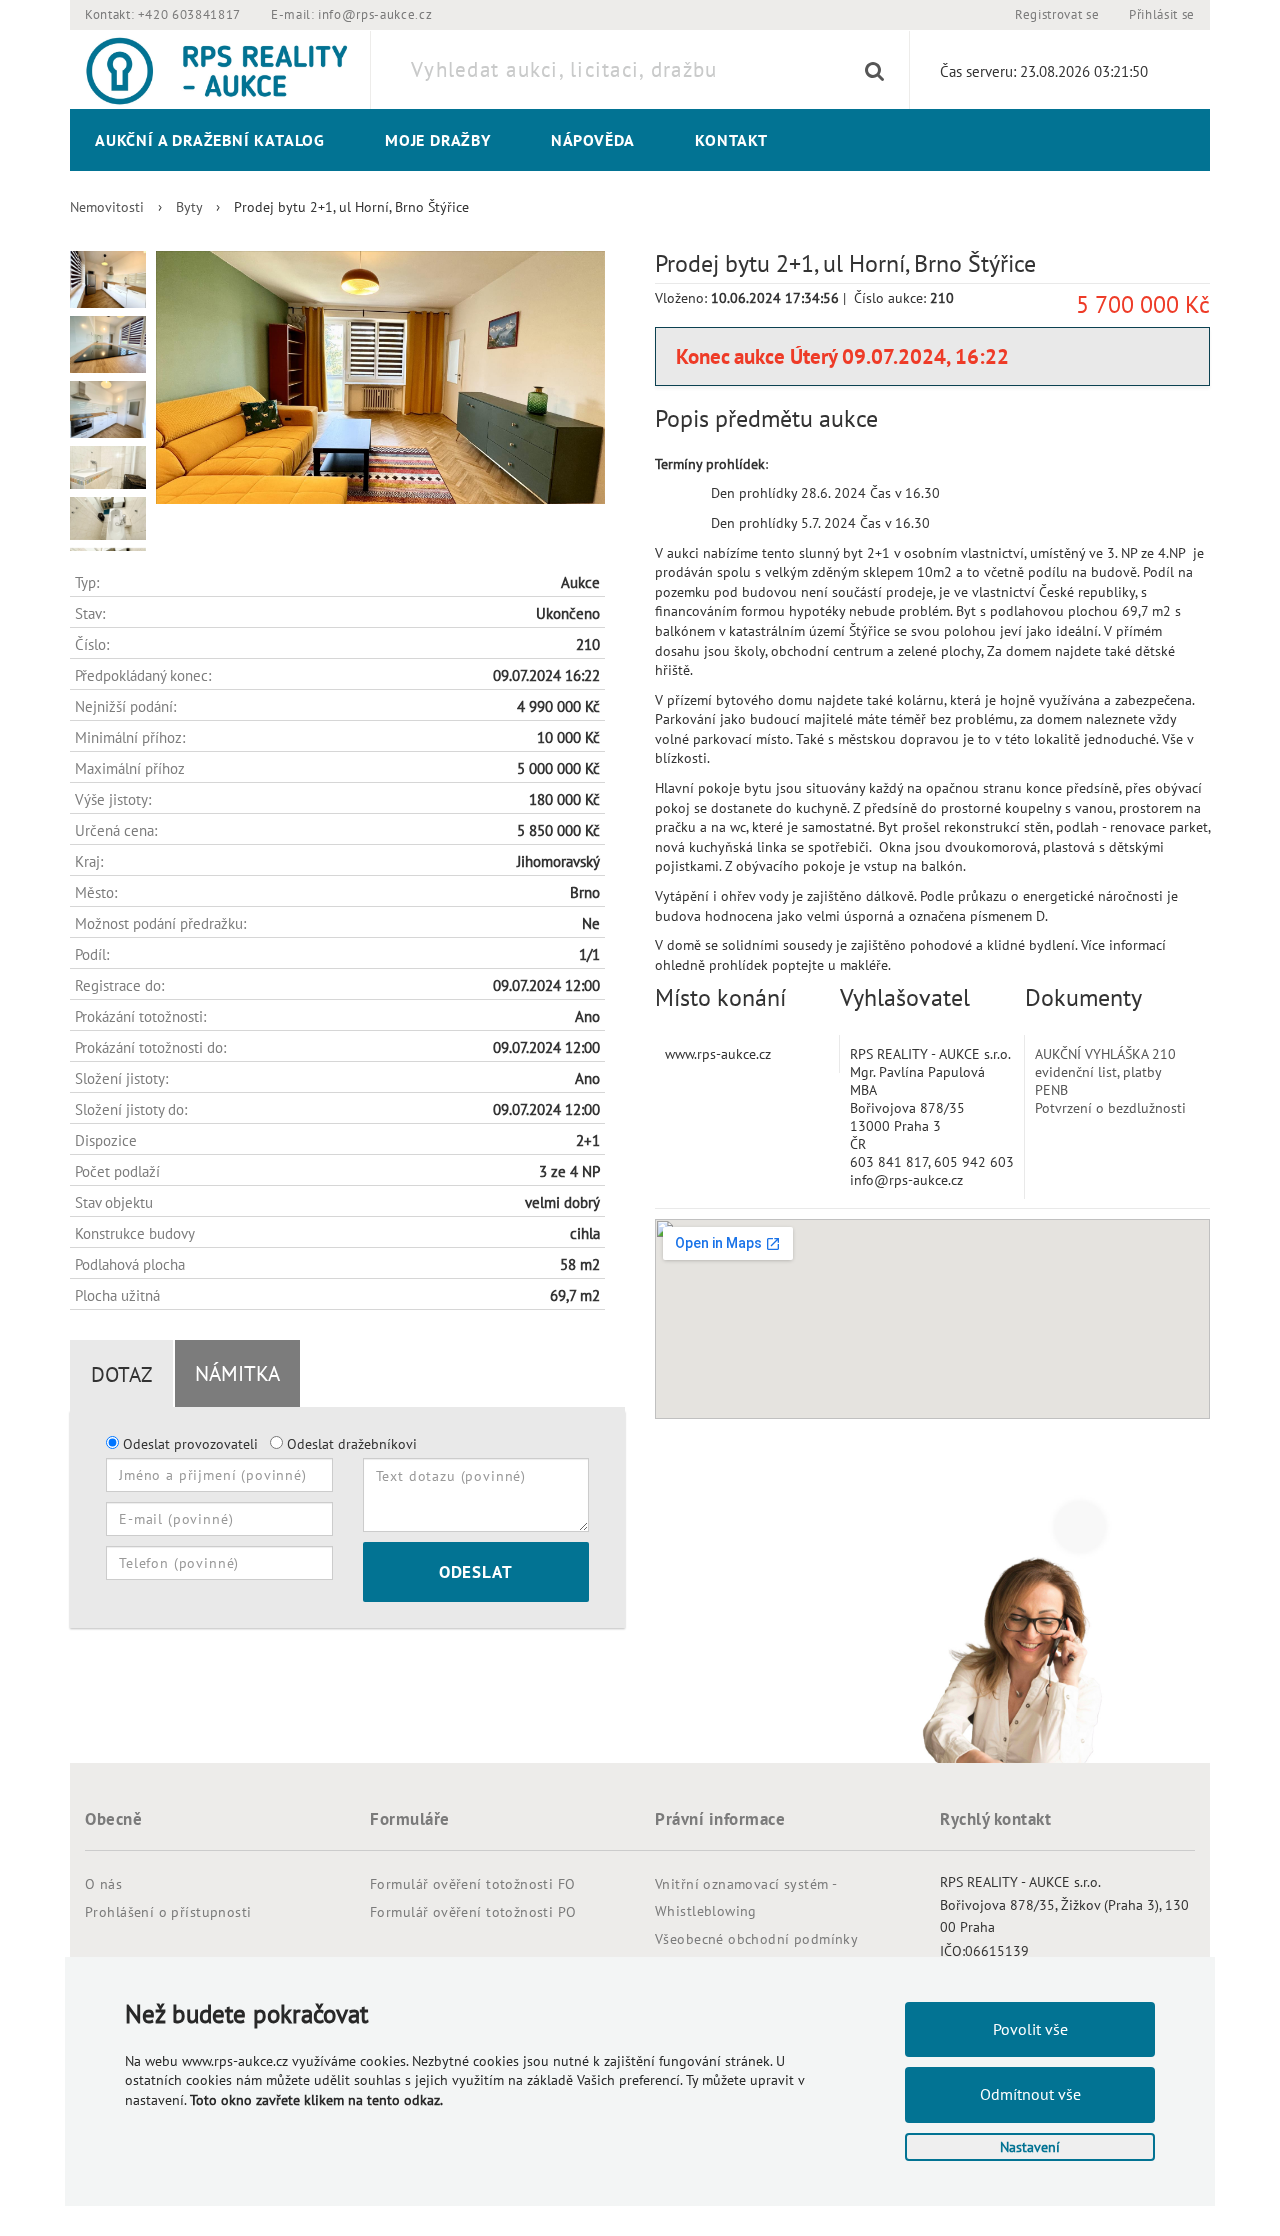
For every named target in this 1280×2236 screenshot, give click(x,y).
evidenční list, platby (1098, 1072)
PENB (1051, 1090)
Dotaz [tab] (121, 1374)
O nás (103, 1884)
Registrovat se (1057, 14)
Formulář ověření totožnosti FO (473, 1884)
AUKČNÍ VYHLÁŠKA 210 (1105, 1054)
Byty (189, 207)
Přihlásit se (1162, 14)
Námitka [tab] (237, 1373)
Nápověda (593, 140)
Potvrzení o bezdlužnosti (1110, 1108)
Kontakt (731, 140)
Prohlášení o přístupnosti (168, 1912)
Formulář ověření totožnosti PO (473, 1912)
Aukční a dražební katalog (210, 140)
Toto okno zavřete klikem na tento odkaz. (316, 2100)
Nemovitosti (107, 207)
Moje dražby (438, 140)
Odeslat (476, 1572)
